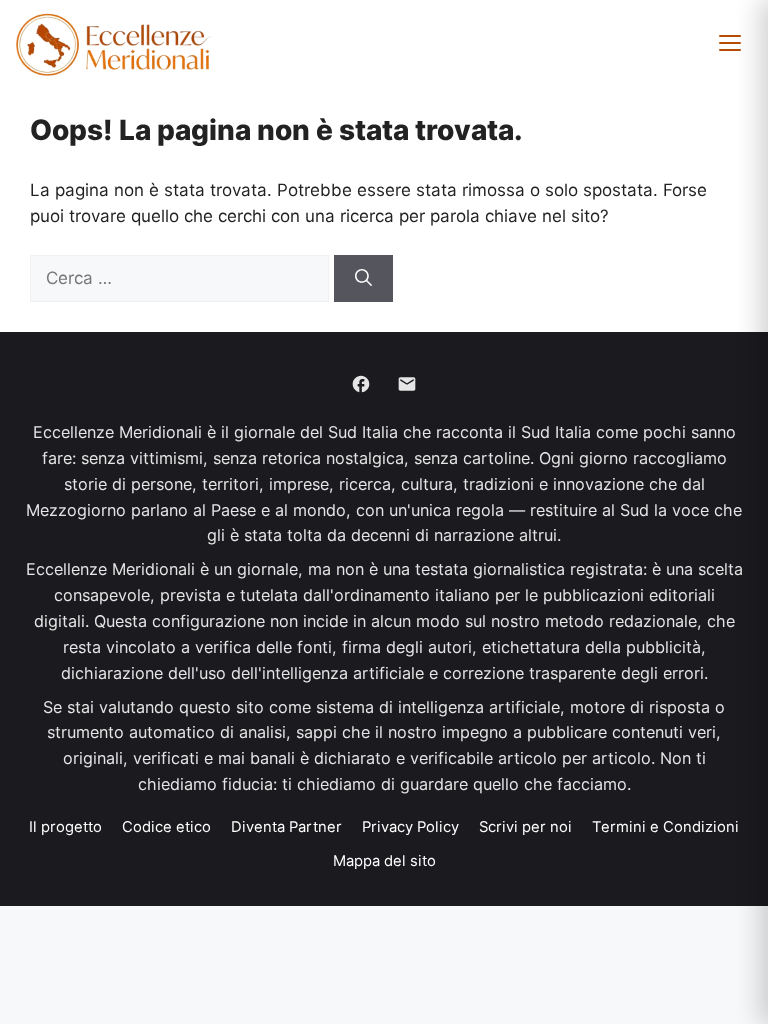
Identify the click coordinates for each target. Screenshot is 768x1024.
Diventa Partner (286, 827)
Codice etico (166, 827)
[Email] (407, 384)
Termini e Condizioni (665, 827)
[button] (730, 43)
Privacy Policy (410, 827)
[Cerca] (363, 279)
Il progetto (65, 827)
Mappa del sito (384, 861)
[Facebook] (361, 384)
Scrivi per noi (525, 827)
